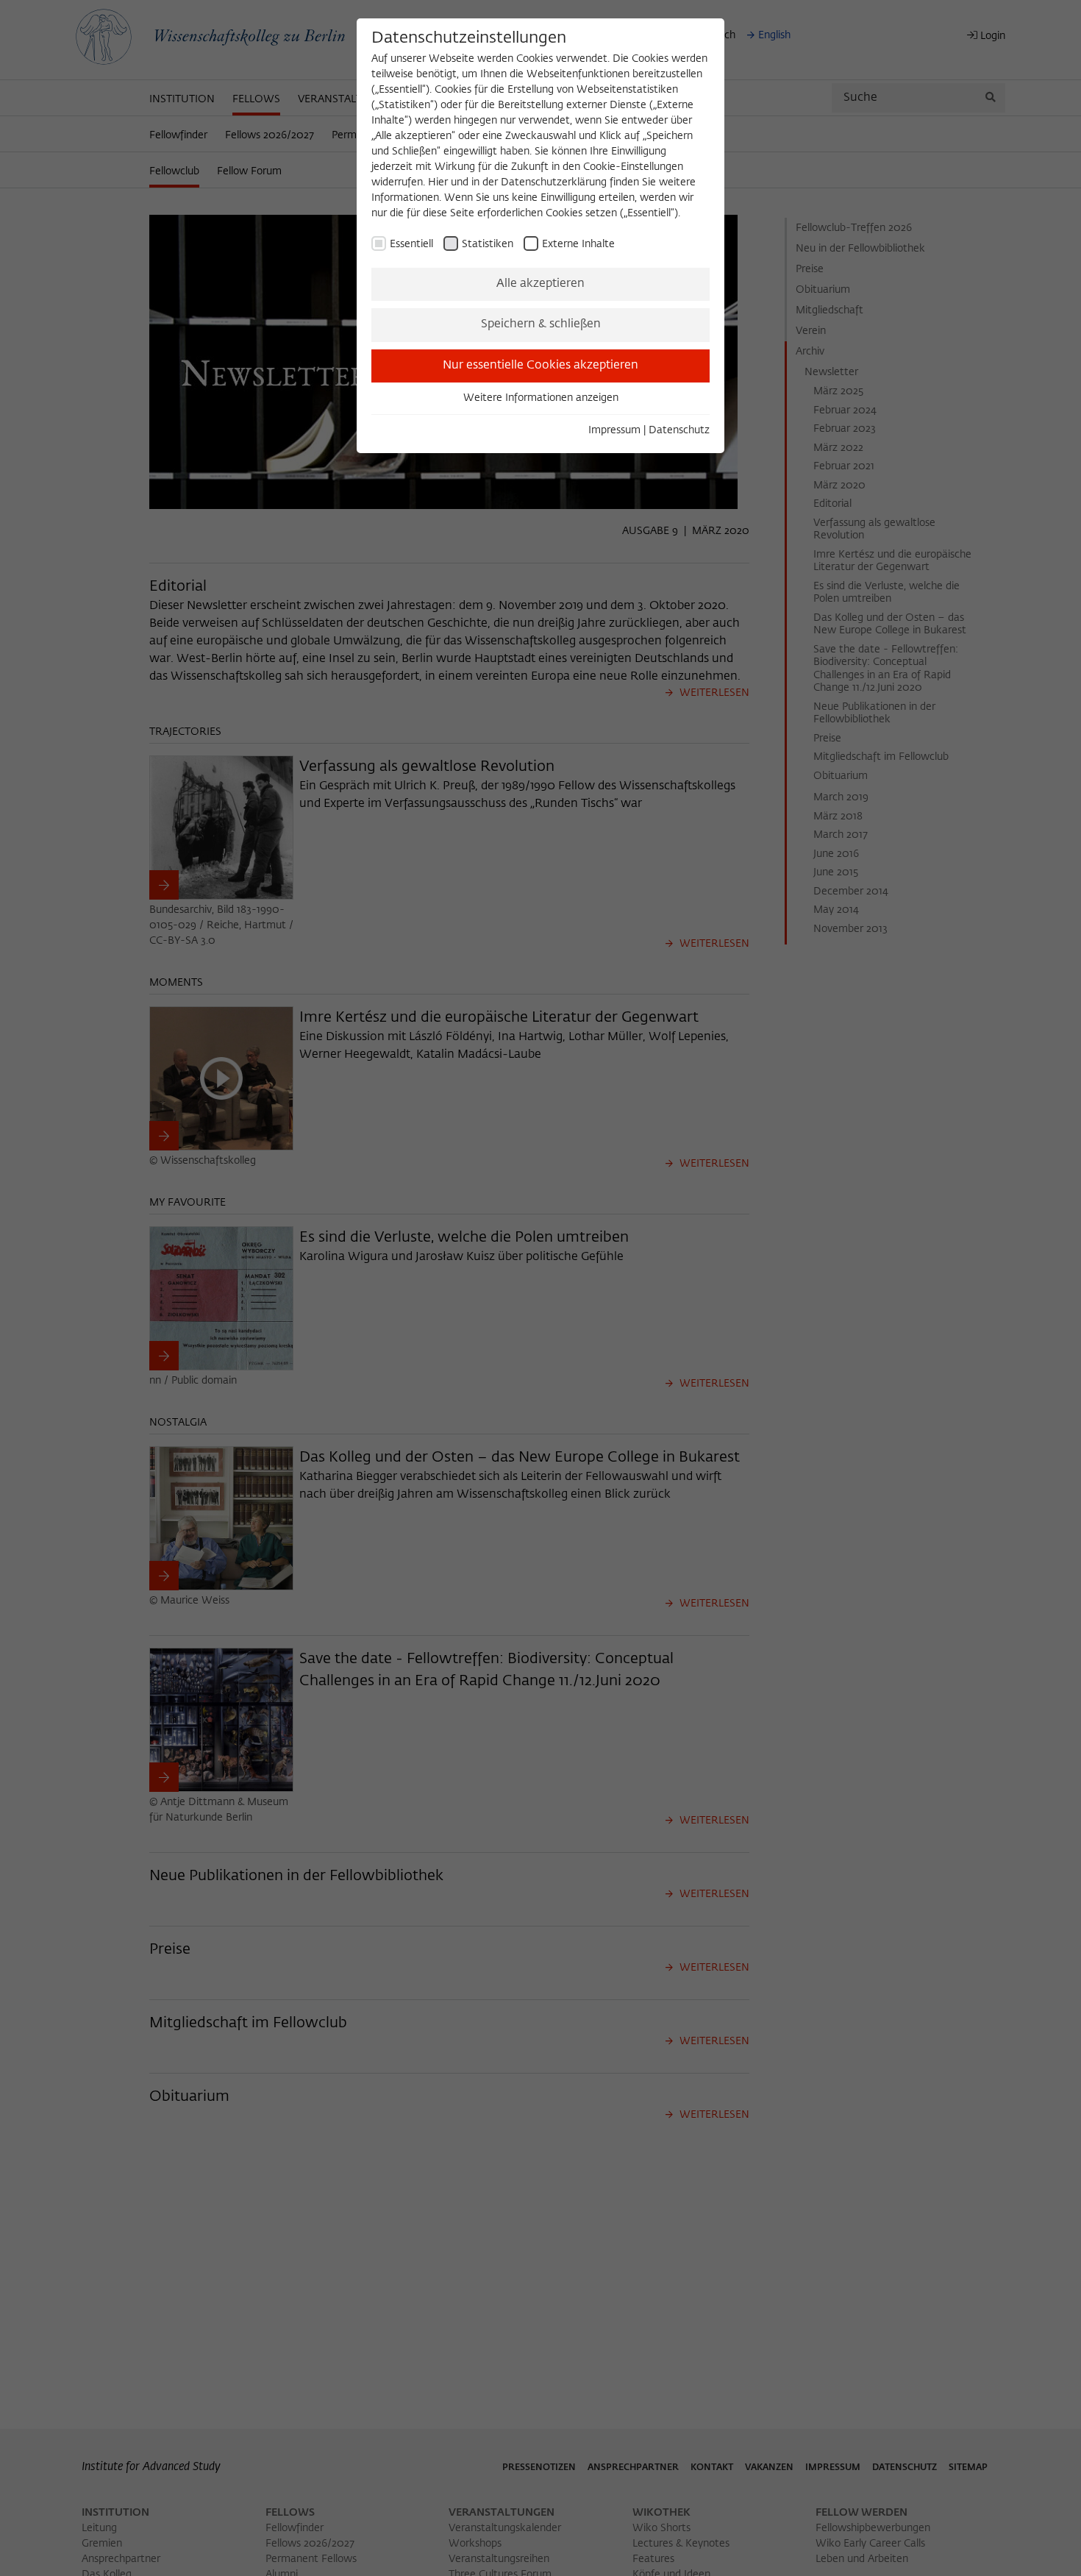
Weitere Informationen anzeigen (541, 398)
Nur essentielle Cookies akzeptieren (540, 366)
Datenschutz (679, 430)
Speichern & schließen (541, 324)
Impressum (614, 430)
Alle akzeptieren (540, 284)
